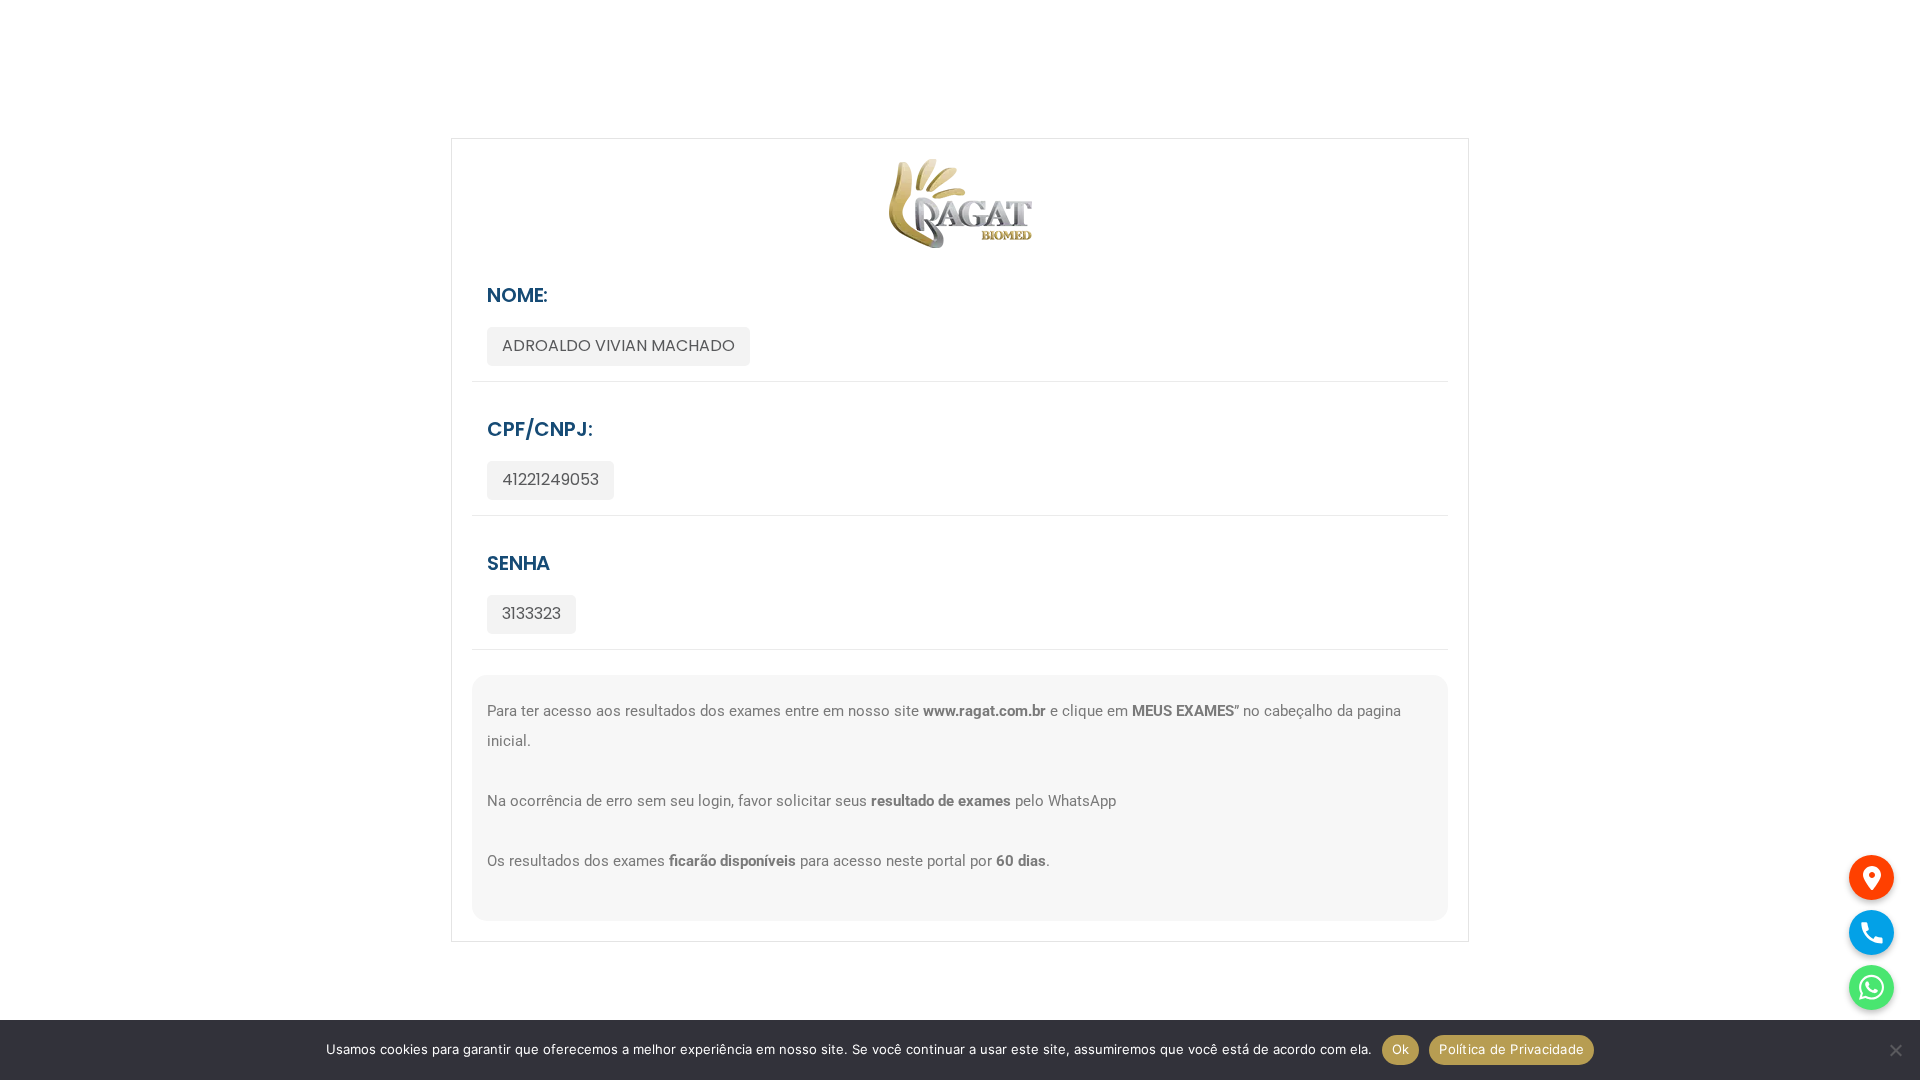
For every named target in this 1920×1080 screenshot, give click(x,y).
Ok (1401, 1049)
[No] (1895, 1050)
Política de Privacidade (1511, 1049)
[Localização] (1871, 877)
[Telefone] (1871, 932)
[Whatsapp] (1871, 987)
